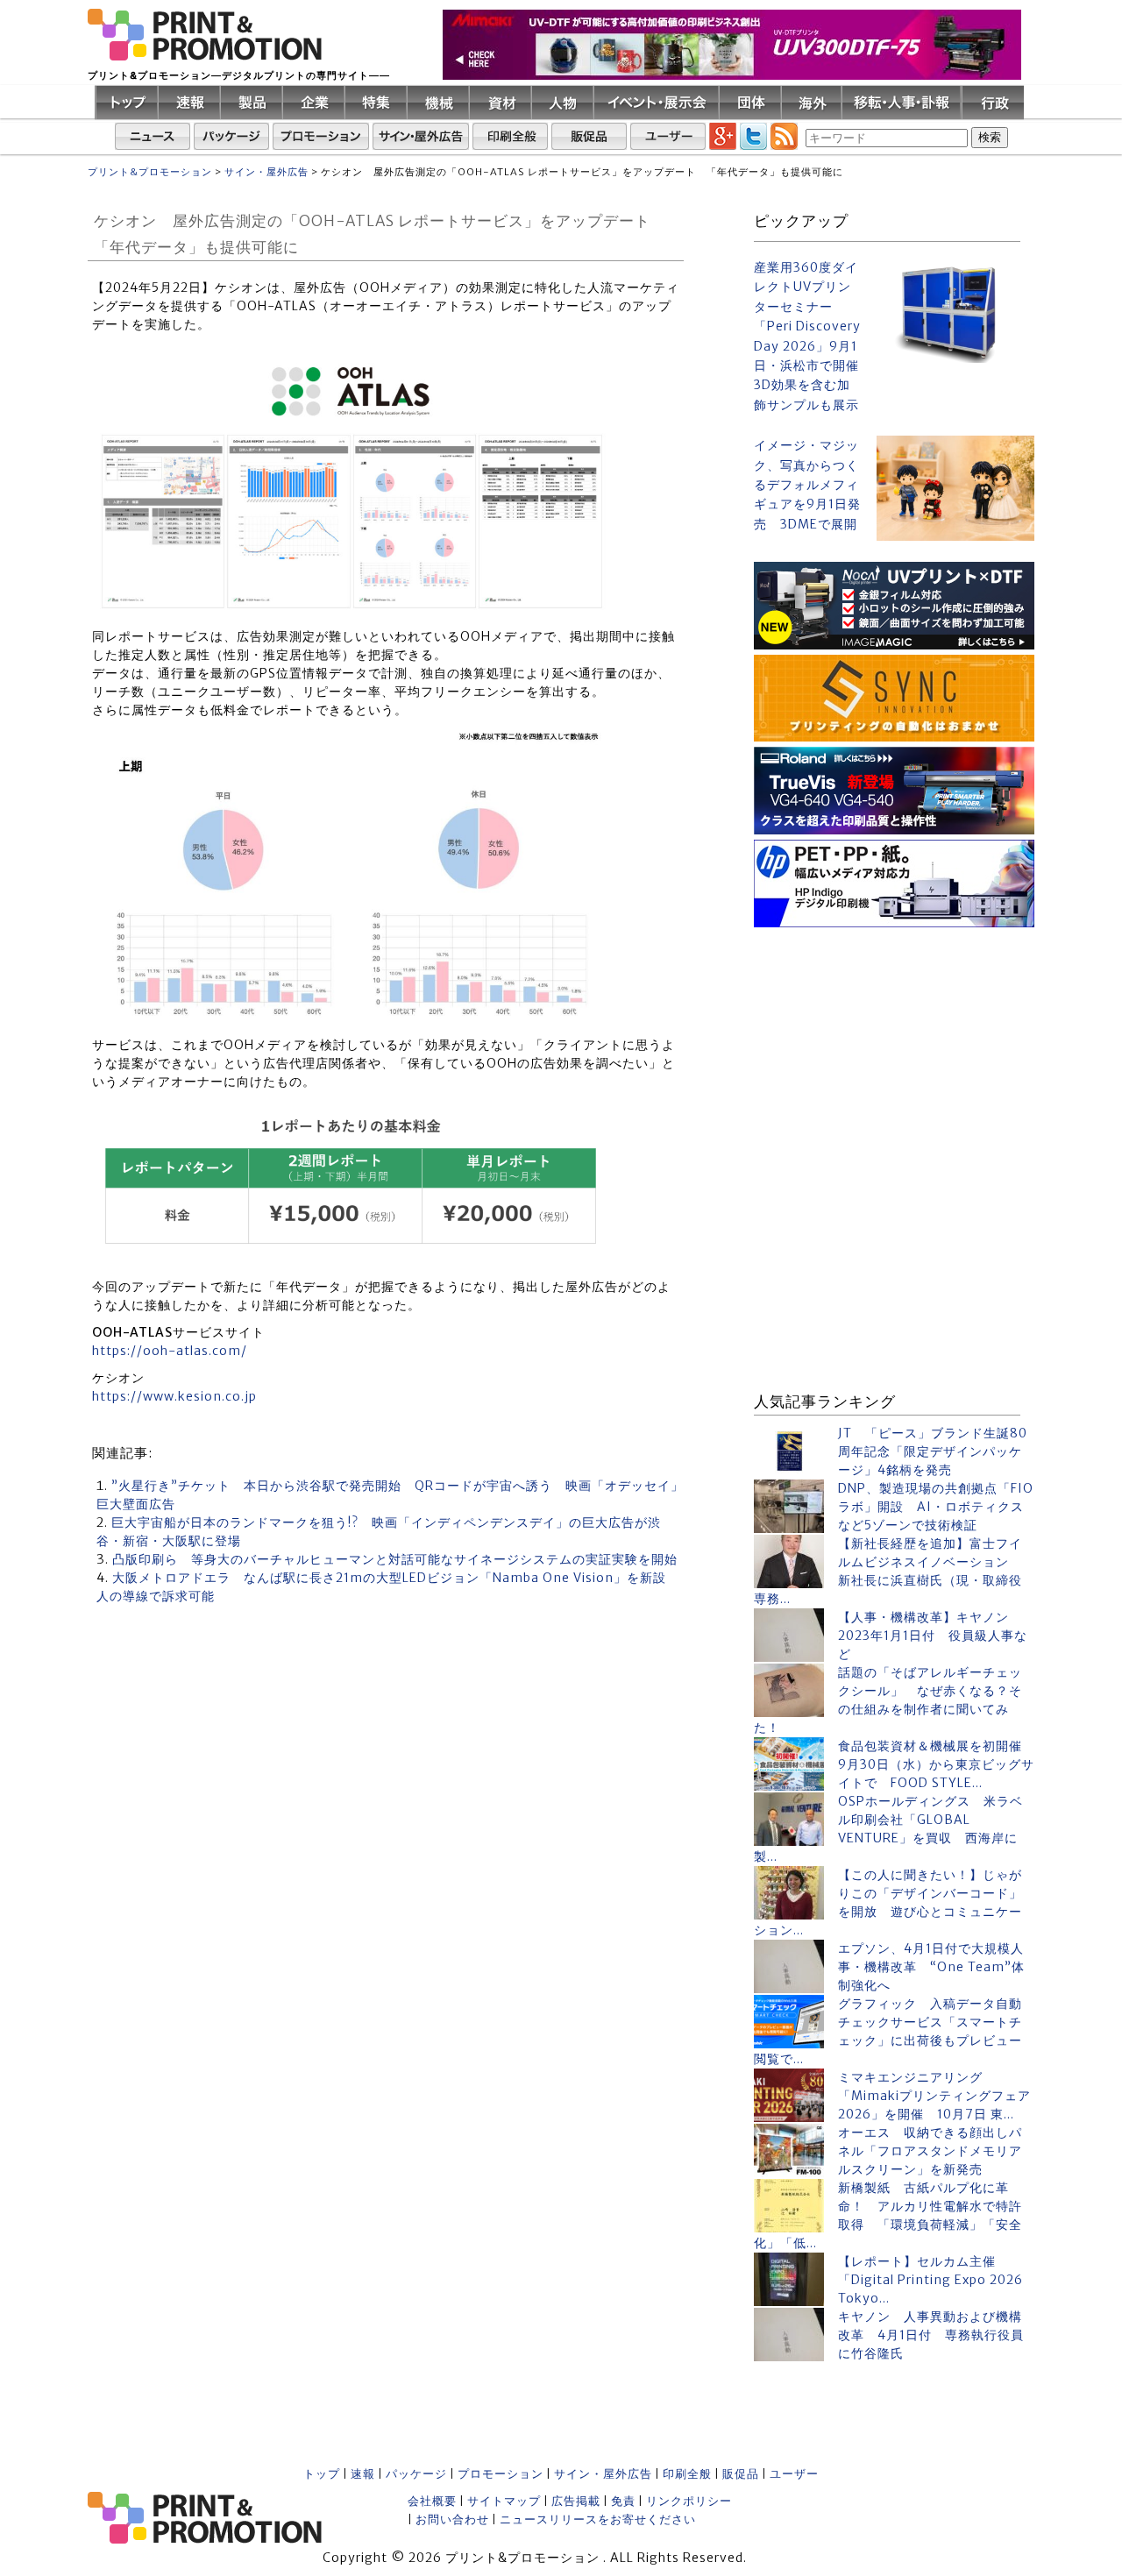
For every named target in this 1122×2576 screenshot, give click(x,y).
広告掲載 (576, 2501)
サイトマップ (504, 2501)
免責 (623, 2501)
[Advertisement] (894, 1042)
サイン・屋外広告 (603, 2474)
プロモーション (501, 2474)
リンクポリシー (689, 2501)
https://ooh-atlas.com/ (170, 1351)
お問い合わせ (452, 2519)
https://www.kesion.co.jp (174, 1396)
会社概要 (432, 2501)
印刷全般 (687, 2474)
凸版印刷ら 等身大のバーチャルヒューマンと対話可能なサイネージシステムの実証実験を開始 (395, 1559)
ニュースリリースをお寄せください (598, 2519)
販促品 (741, 2474)
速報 (363, 2474)
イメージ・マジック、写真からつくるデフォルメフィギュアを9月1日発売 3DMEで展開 (807, 485)
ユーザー (794, 2474)
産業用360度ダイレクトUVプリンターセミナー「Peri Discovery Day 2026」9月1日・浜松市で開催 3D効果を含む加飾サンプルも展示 (808, 336)
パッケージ (416, 2474)
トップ (322, 2474)
